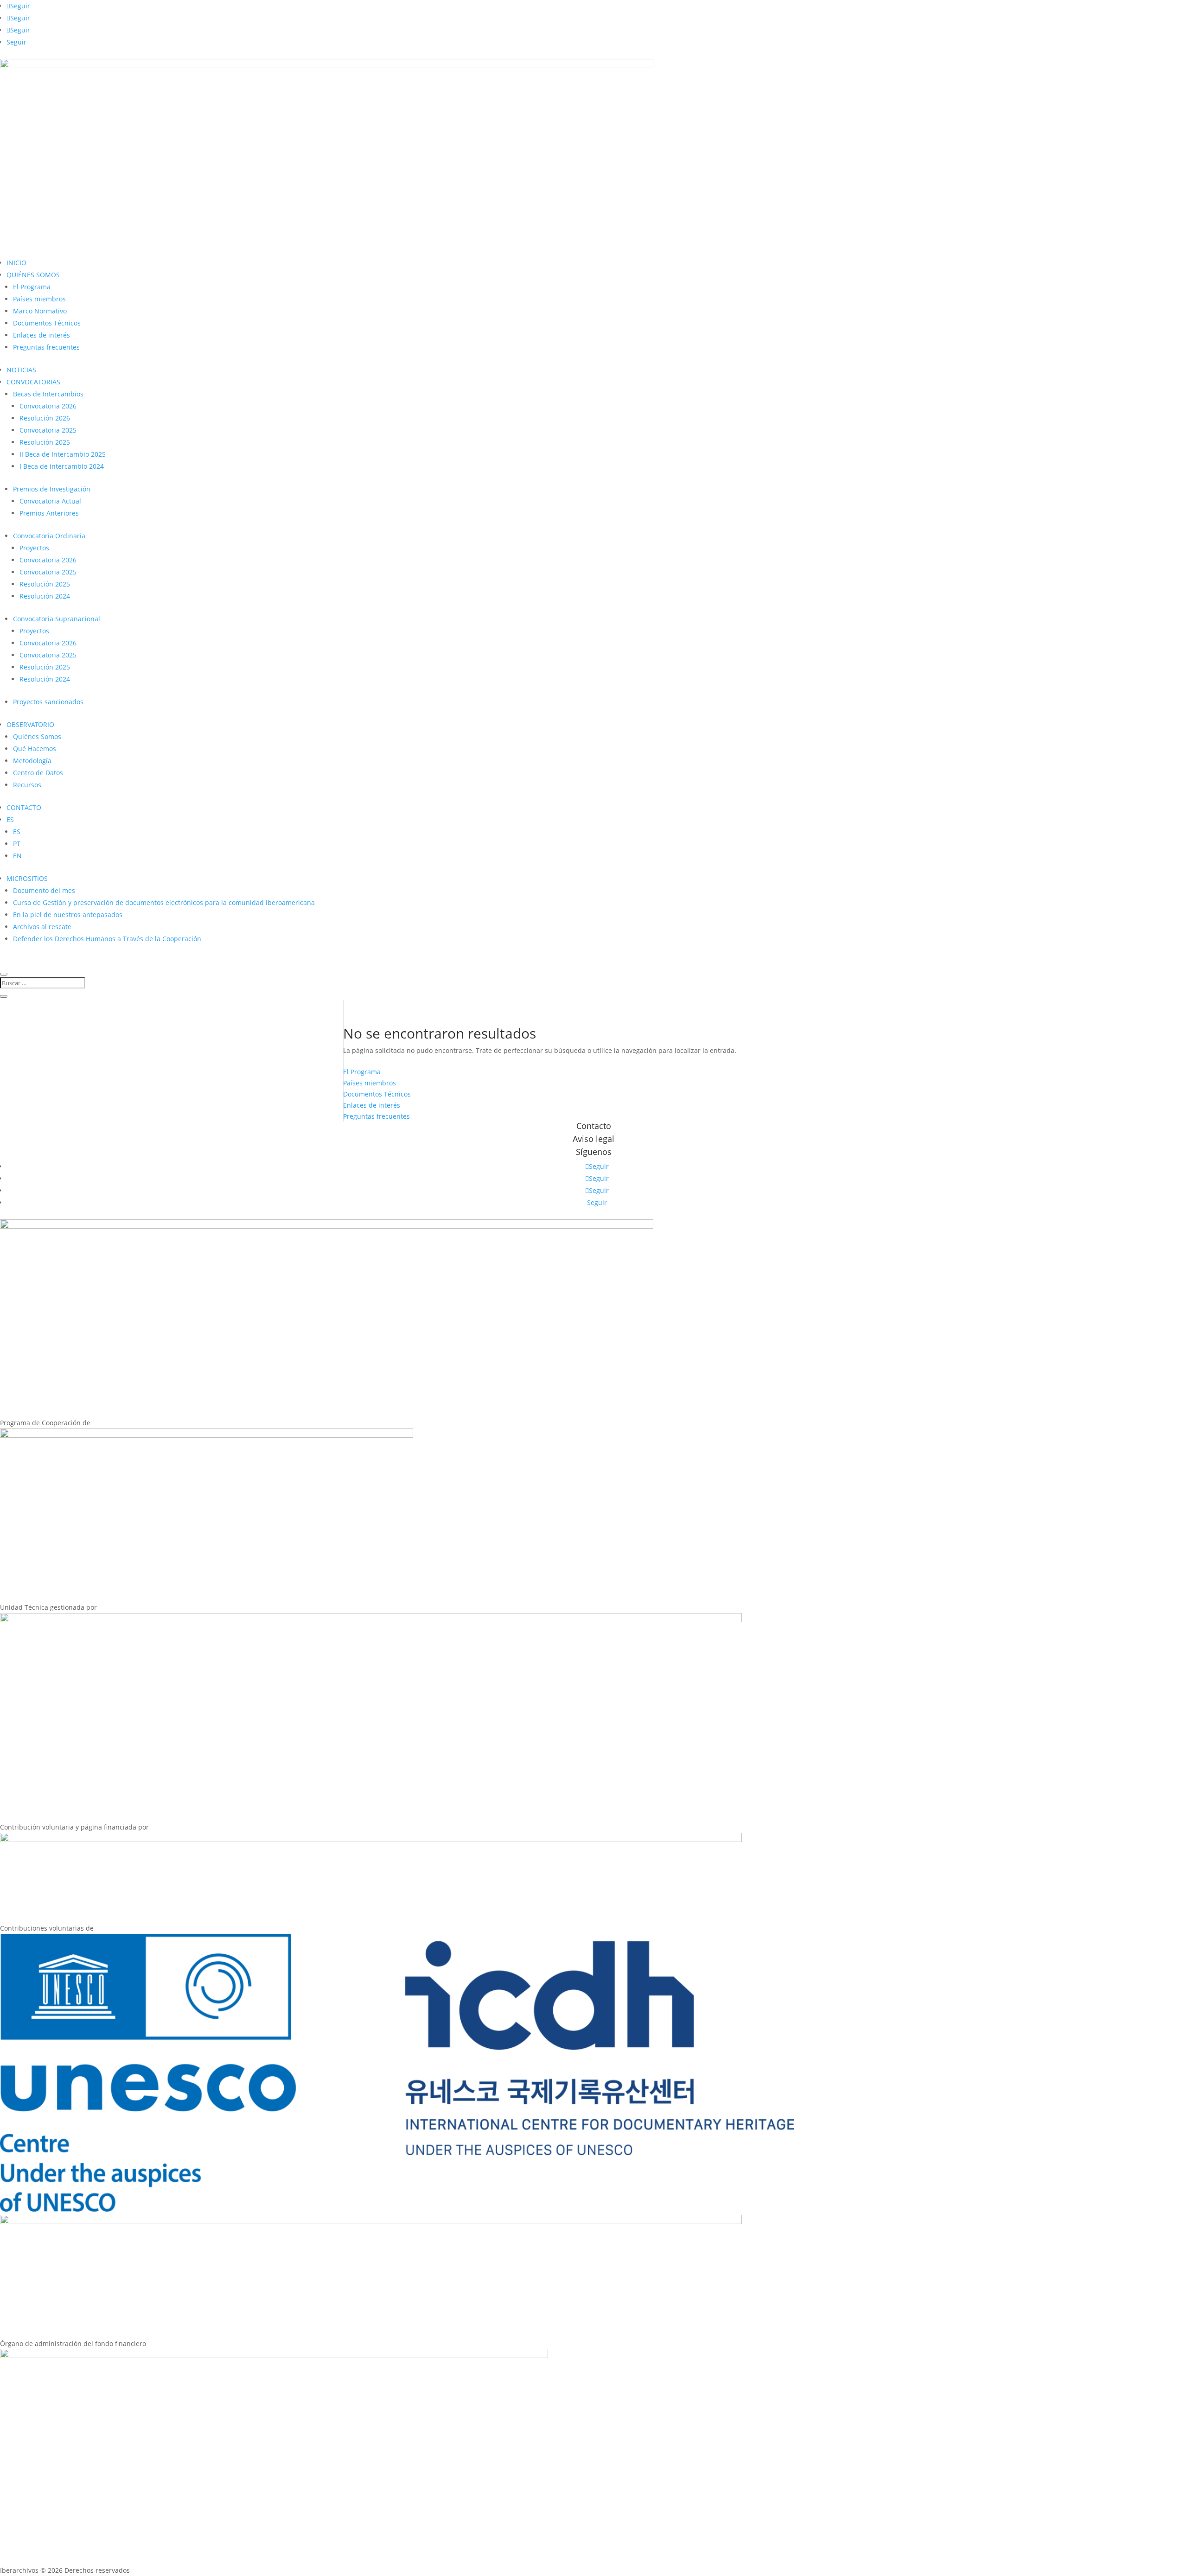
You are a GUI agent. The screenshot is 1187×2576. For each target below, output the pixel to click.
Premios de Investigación (52, 489)
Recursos (27, 785)
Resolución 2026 (45, 418)
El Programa (32, 287)
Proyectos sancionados (48, 702)
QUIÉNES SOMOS (33, 275)
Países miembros (39, 299)
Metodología (32, 761)
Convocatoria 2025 (48, 430)
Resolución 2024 (45, 596)
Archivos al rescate (42, 927)
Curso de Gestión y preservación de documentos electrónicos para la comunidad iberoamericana (164, 902)
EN (17, 856)
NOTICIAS (21, 370)
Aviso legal (593, 1139)
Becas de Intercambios (48, 394)
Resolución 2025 (45, 442)
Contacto (594, 1126)
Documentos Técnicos (47, 323)
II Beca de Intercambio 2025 (63, 454)
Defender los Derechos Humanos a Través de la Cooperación (107, 939)
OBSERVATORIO (30, 724)
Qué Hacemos (35, 749)
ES (10, 819)
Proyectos (34, 548)
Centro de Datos (38, 773)
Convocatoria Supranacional (57, 619)
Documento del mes (44, 890)
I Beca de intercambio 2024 (62, 466)
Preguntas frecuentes (46, 347)
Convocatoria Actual (50, 501)
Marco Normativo (40, 311)
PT (17, 844)
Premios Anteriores (49, 513)
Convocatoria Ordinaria (49, 536)
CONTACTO (24, 807)
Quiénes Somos (37, 736)
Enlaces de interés (41, 335)
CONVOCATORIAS (33, 382)
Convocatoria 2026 (48, 406)
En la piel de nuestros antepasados (68, 915)
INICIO (16, 263)
